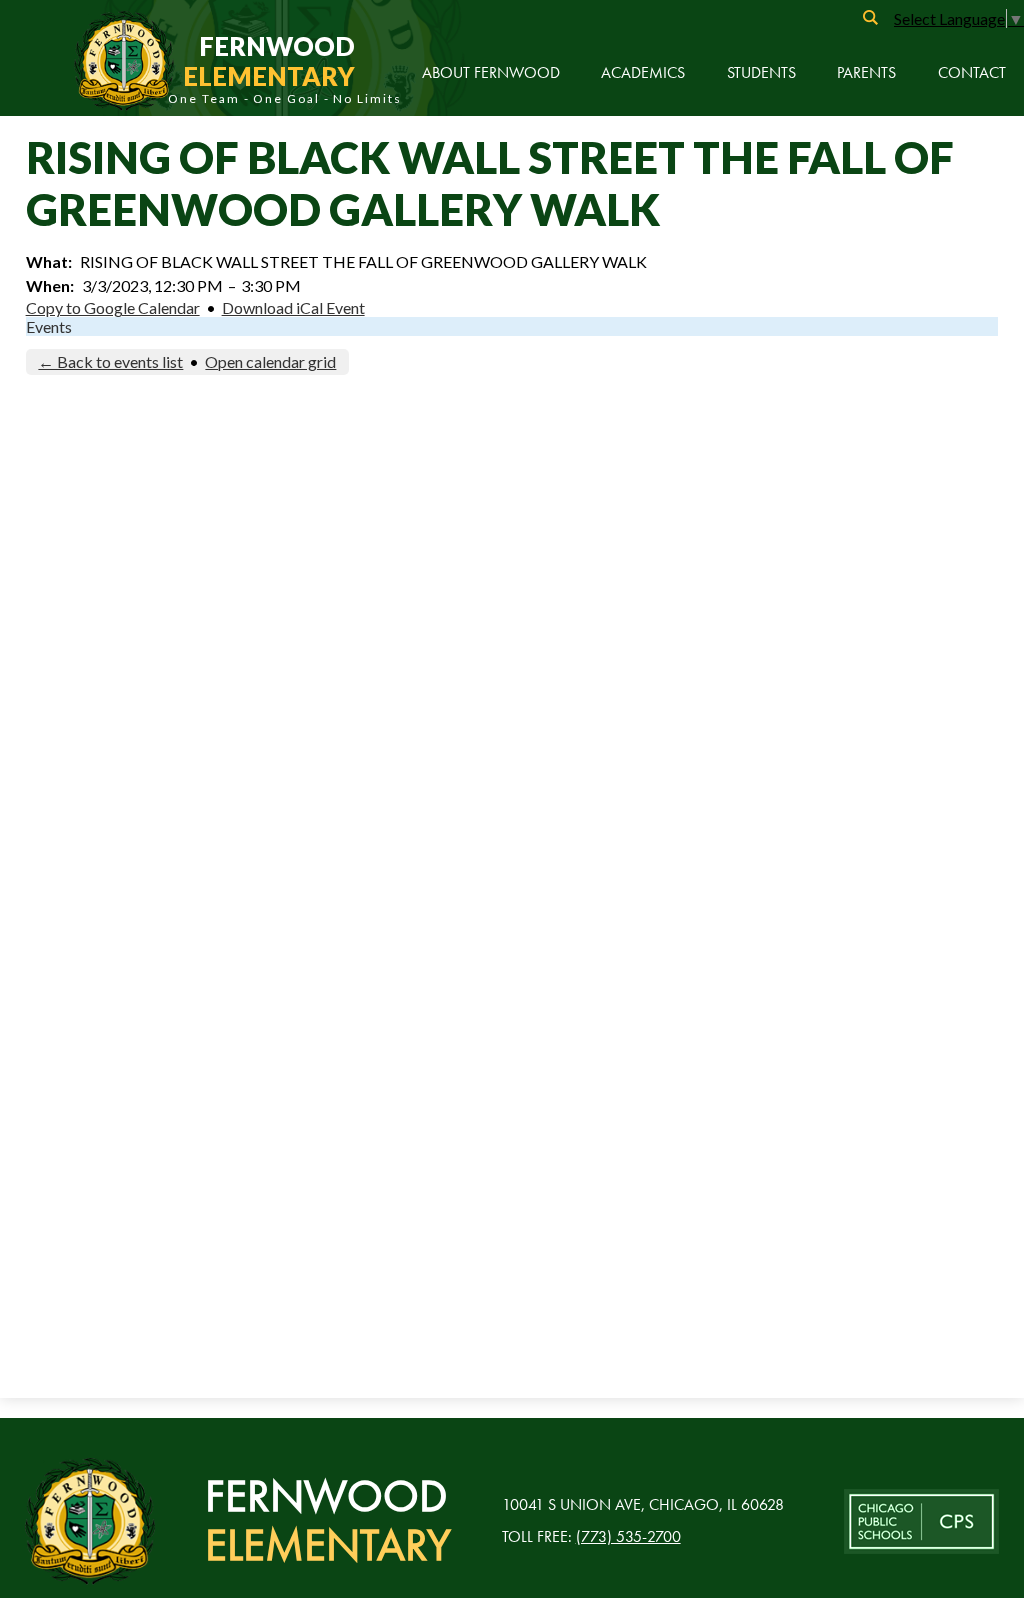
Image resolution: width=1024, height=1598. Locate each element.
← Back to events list (110, 361)
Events (49, 326)
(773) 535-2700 (628, 1536)
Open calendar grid (270, 361)
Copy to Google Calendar (113, 307)
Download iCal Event (293, 307)
